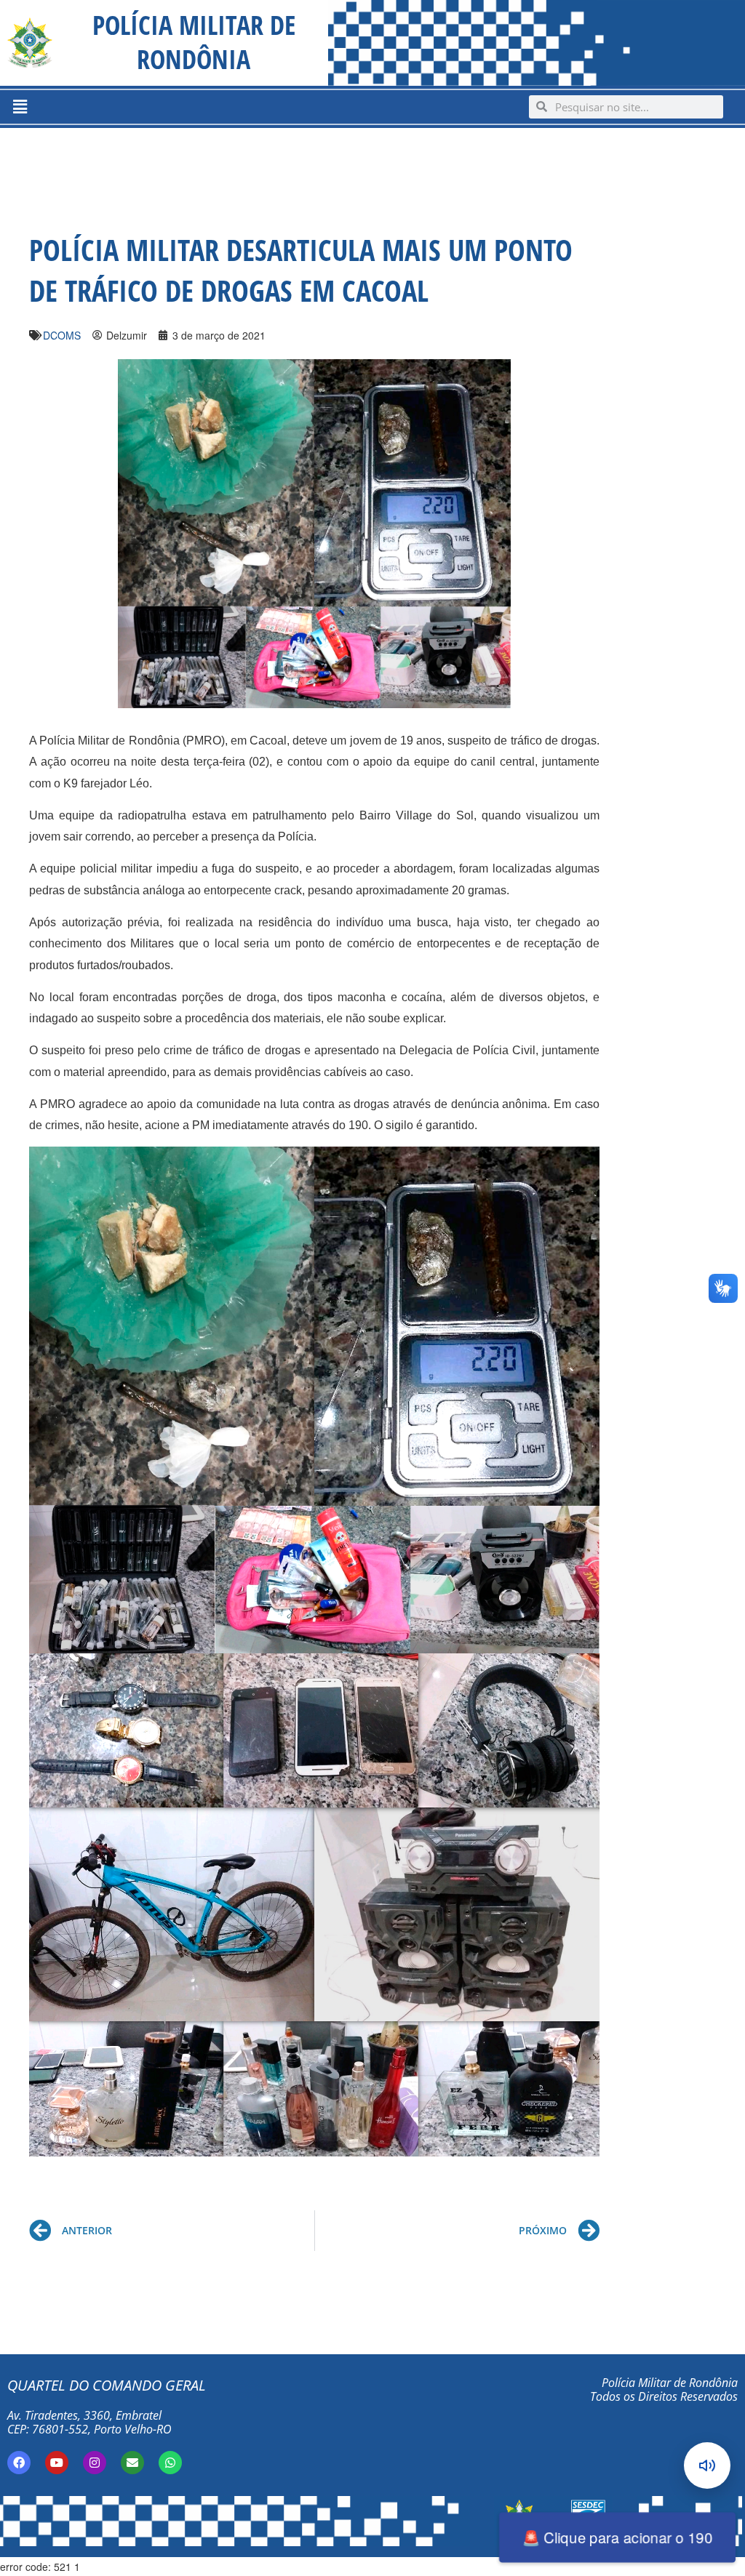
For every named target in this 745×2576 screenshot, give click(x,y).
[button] (20, 107)
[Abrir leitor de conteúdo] (707, 2465)
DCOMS (62, 335)
